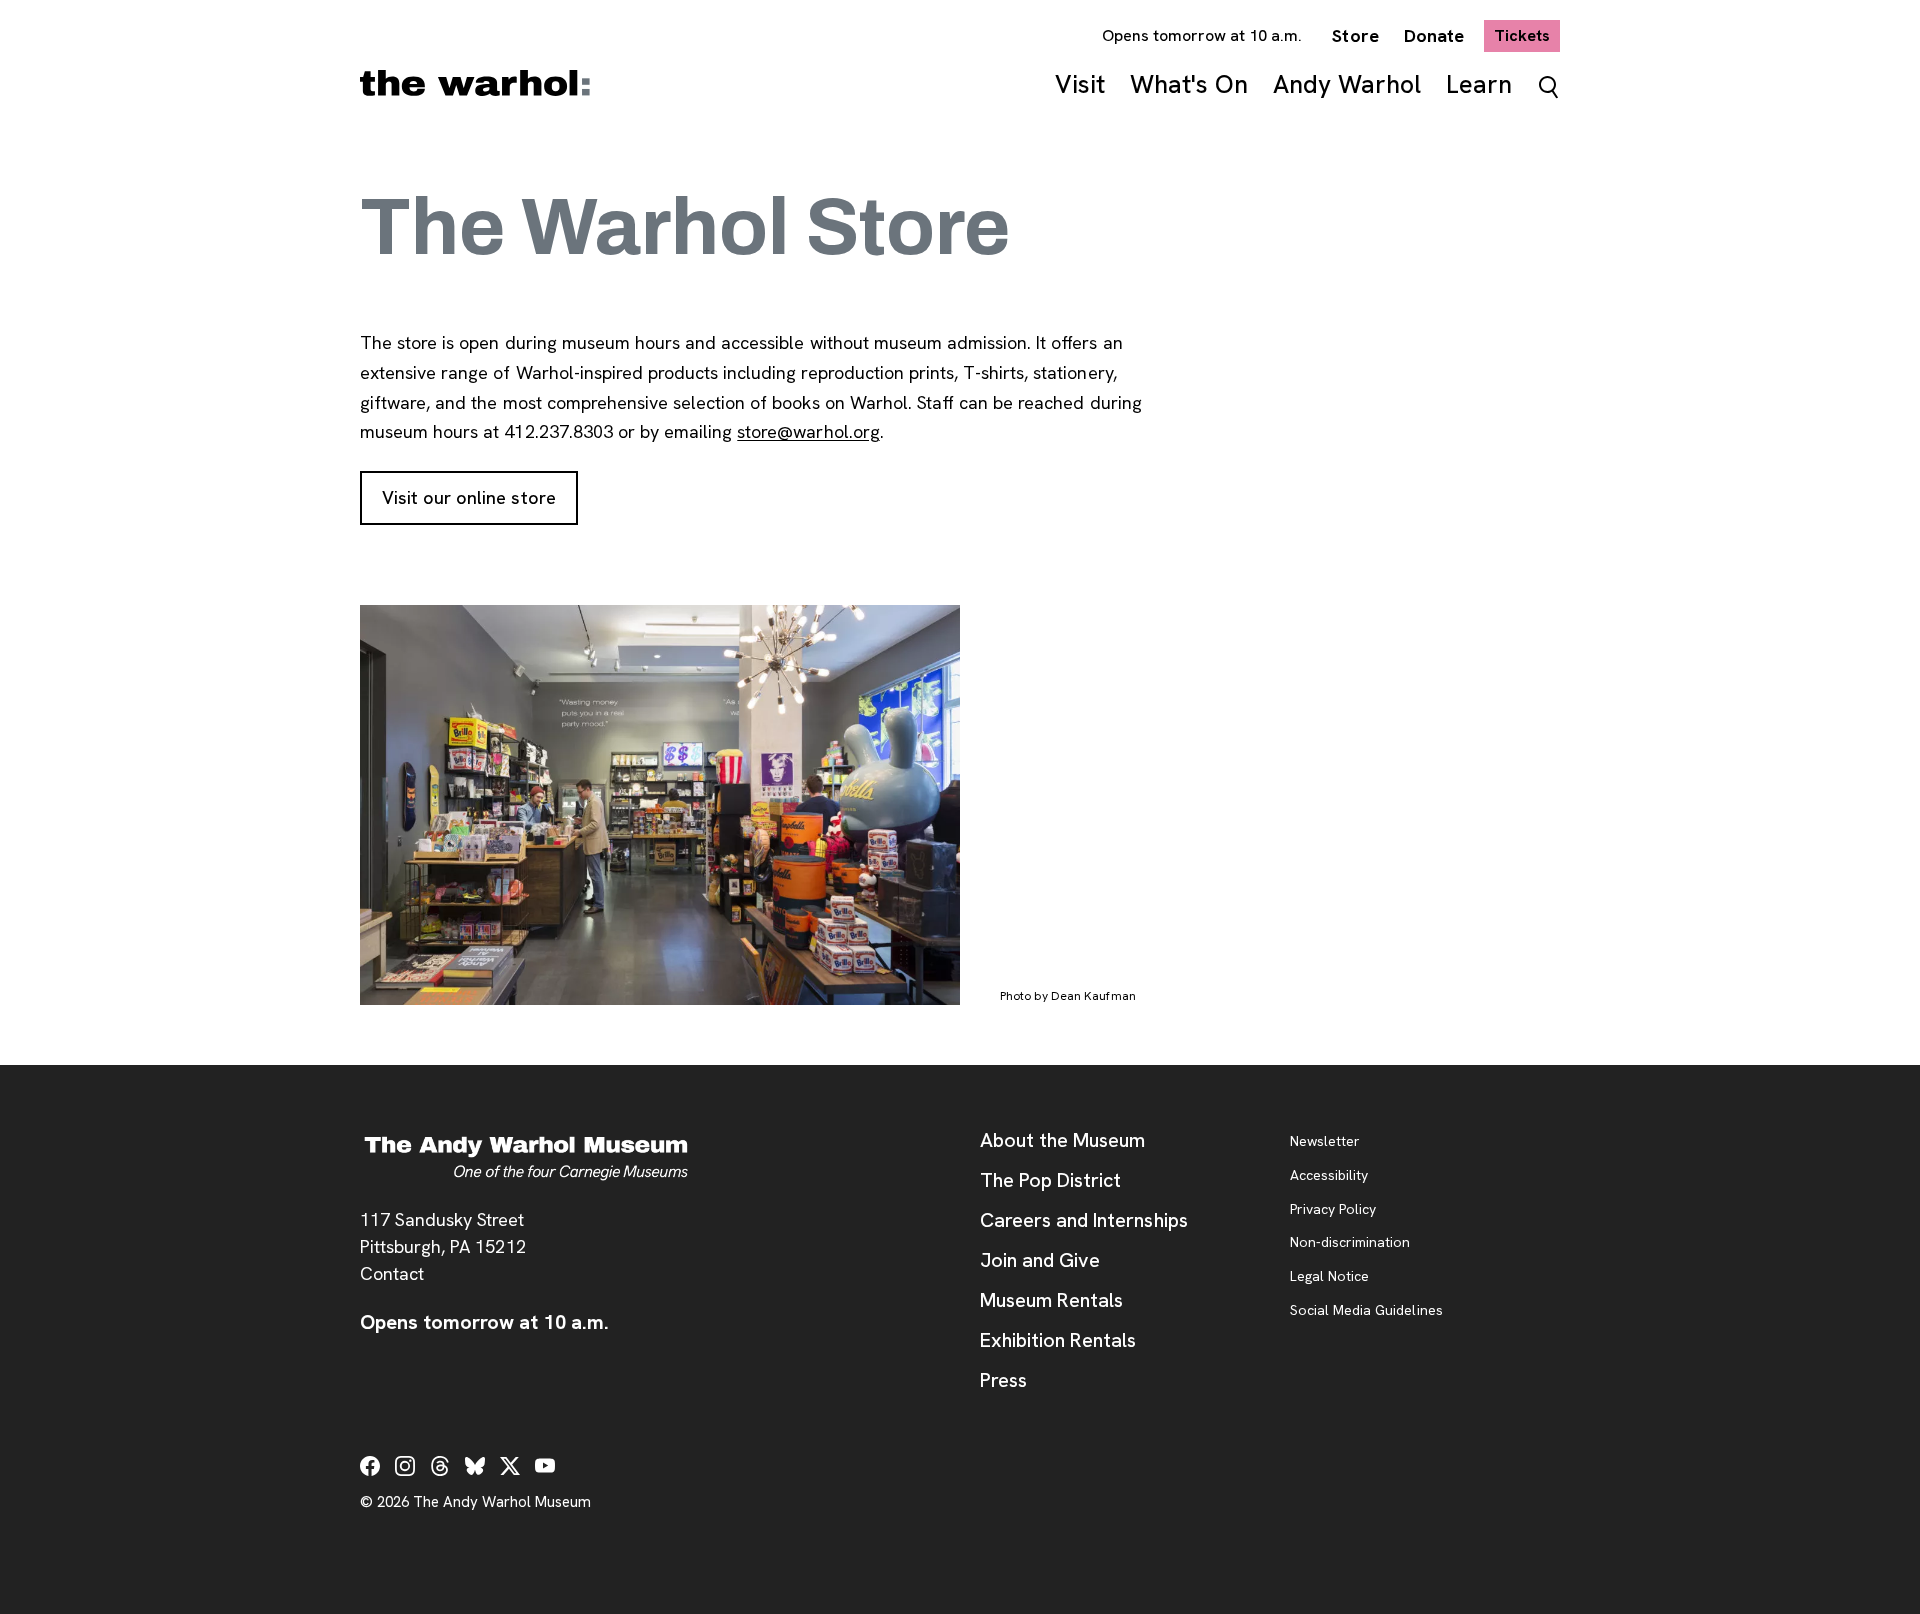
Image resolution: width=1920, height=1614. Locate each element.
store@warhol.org (808, 431)
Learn (1479, 84)
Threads (440, 1466)
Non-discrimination (1350, 1243)
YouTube (545, 1466)
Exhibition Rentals (1058, 1340)
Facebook (370, 1466)
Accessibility (1329, 1176)
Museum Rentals (1051, 1300)
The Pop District (1050, 1180)
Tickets (1527, 35)
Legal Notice (1329, 1277)
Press (1003, 1380)
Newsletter (1325, 1142)
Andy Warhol (1347, 84)
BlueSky (475, 1466)
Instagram (405, 1466)
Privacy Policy (1333, 1210)
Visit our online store (480, 497)
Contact (392, 1273)
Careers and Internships (1084, 1220)
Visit (1080, 84)
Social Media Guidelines (1366, 1311)
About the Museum (1062, 1140)
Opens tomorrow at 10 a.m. (1202, 35)
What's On (1189, 84)
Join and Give (1040, 1260)
